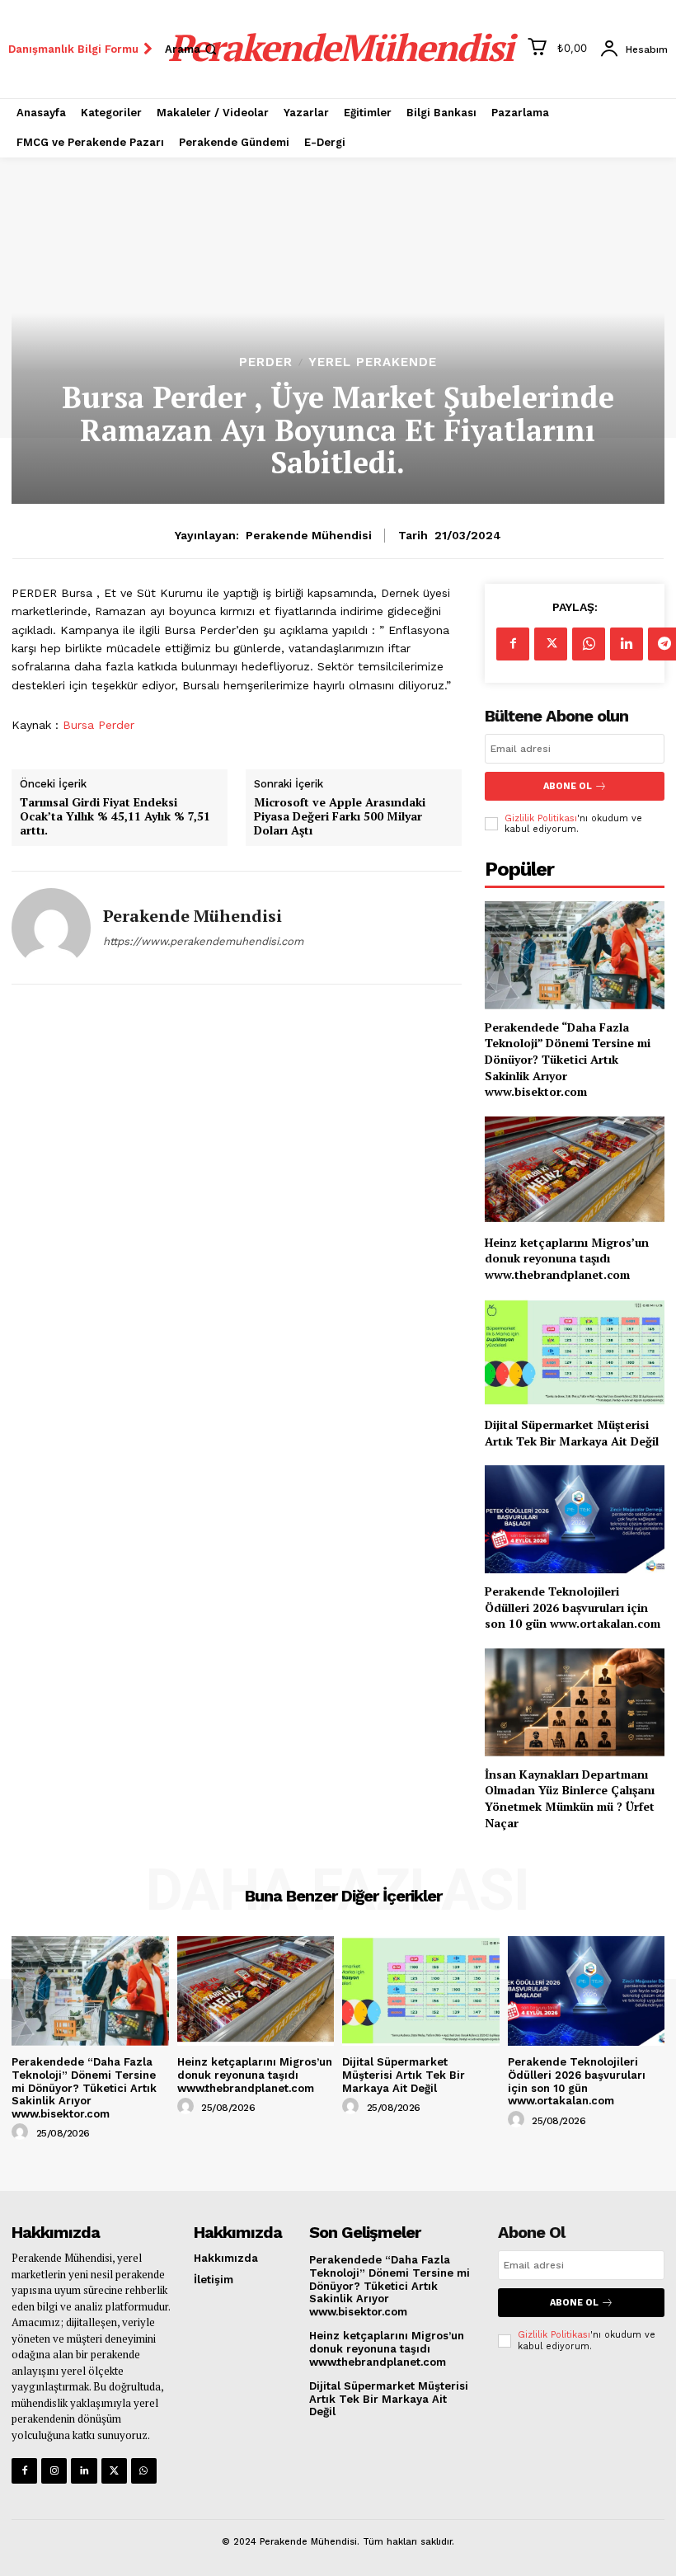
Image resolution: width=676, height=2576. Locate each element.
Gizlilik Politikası (541, 818)
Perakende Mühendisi (309, 535)
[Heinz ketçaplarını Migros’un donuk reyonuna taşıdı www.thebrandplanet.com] (575, 1170)
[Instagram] (54, 2471)
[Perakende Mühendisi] (51, 928)
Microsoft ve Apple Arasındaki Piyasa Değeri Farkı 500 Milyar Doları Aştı (340, 816)
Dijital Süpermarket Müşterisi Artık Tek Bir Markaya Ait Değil (572, 1433)
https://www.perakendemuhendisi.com (203, 941)
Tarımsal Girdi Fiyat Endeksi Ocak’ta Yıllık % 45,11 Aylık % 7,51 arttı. (115, 816)
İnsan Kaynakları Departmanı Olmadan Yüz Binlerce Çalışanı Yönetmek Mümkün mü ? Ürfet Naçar (570, 1798)
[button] (192, 49)
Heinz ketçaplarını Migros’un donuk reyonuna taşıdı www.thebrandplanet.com (567, 1258)
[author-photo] (22, 2132)
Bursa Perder (99, 725)
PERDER (266, 362)
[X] (551, 644)
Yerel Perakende (373, 362)
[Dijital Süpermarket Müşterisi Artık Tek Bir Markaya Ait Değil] (575, 1353)
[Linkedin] (627, 644)
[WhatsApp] (589, 644)
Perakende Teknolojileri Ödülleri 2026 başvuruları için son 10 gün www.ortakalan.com (573, 1607)
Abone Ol (568, 786)
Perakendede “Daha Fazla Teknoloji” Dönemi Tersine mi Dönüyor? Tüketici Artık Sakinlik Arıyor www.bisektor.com (568, 1059)
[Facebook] (513, 644)
